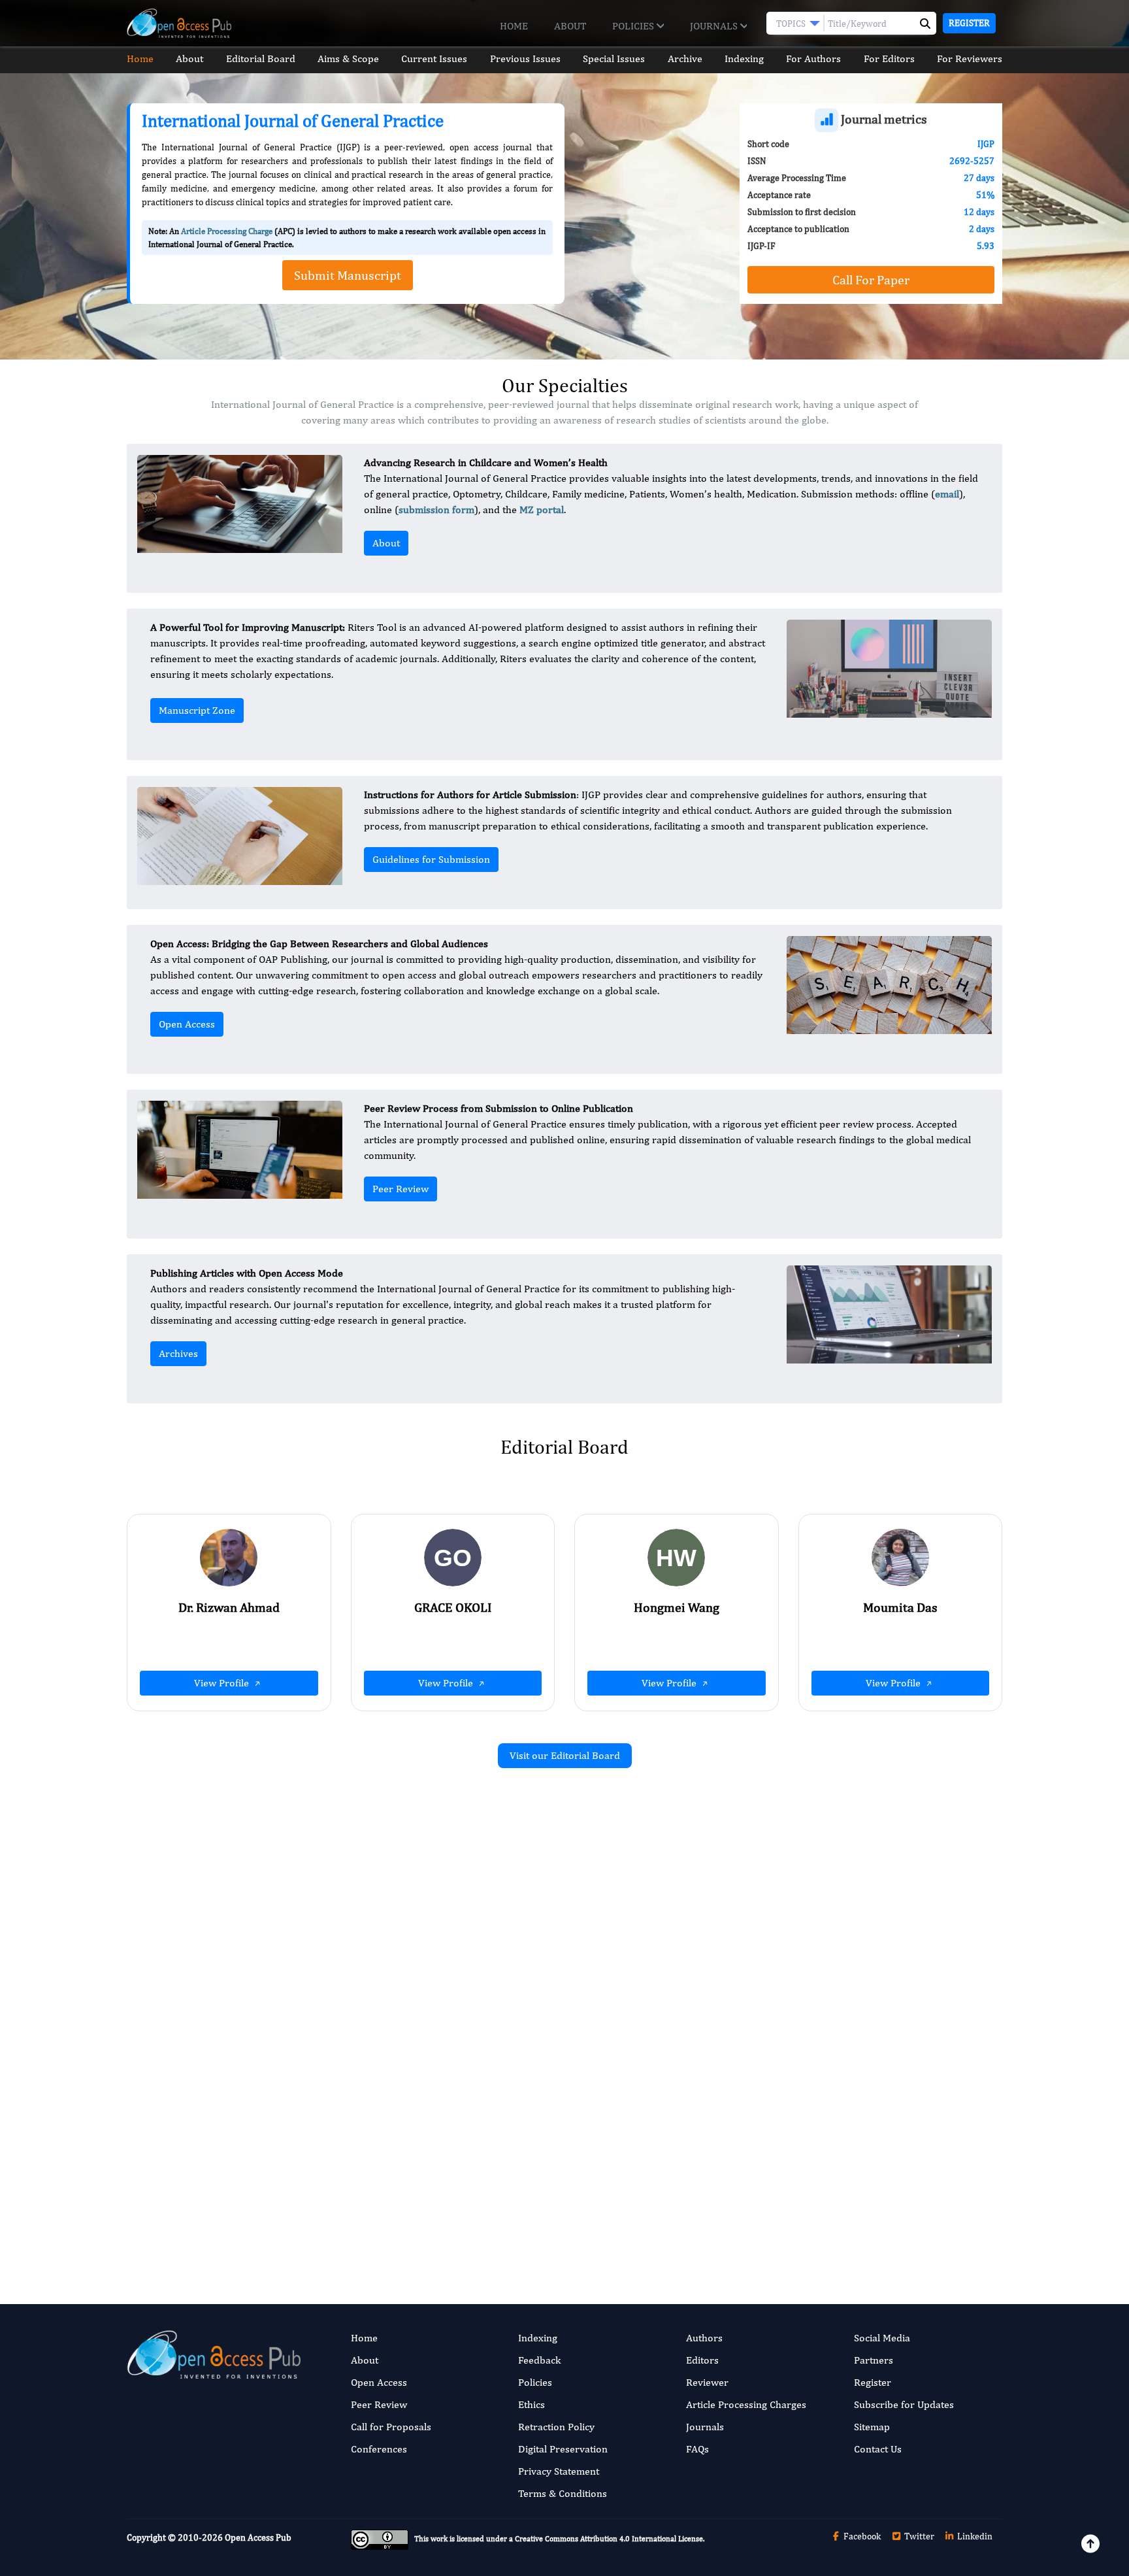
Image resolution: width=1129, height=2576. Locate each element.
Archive (685, 59)
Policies (634, 26)
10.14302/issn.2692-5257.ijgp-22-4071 (418, 2176)
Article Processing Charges (746, 2404)
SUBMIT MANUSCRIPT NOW (695, 2216)
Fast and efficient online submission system (485, 2216)
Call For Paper (871, 279)
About (570, 26)
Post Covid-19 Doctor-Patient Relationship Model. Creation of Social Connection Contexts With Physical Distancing (870, 2138)
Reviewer (707, 2382)
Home (514, 26)
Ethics (532, 2404)
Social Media (882, 2338)
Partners (874, 2360)
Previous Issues (525, 59)
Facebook (861, 2536)
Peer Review (401, 1189)
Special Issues (614, 59)
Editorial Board (261, 59)
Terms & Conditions (563, 2493)
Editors (702, 2360)
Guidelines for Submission (431, 859)
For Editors (889, 59)
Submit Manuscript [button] (348, 275)
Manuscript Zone (197, 710)
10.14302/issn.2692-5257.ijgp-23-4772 (866, 2021)
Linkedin (974, 2536)
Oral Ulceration (354, 2123)
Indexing (744, 59)
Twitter (918, 2536)
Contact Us (878, 2449)
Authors (704, 2338)
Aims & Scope (348, 59)
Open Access (187, 1024)
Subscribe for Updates (904, 2404)
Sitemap (872, 2427)
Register (969, 23)
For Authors (813, 59)
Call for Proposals (391, 2427)
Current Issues (434, 59)
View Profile (223, 1683)
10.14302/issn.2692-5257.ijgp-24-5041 (418, 2004)
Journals (715, 26)
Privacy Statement (559, 2471)
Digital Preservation (563, 2449)
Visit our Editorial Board (565, 1755)
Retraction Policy (556, 2427)
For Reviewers (970, 59)
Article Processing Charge (227, 231)
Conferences (379, 2449)
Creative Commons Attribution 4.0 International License (609, 2539)
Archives (178, 1353)
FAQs (697, 2449)
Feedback (539, 2360)
